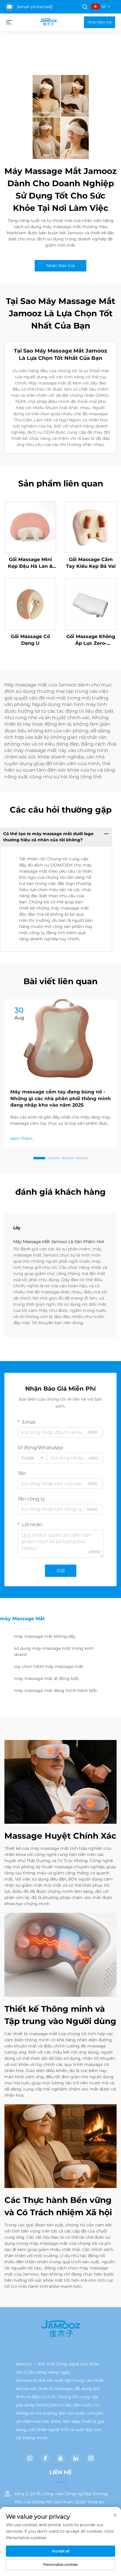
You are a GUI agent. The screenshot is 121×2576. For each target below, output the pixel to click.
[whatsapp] (30, 2458)
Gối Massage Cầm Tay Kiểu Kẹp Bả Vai (91, 563)
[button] (39, 1158)
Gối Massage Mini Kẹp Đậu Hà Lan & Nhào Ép (30, 563)
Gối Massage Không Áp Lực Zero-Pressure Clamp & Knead (91, 640)
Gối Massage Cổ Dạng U (30, 640)
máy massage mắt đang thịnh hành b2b (55, 1690)
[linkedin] (76, 2458)
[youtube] (60, 2458)
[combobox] (32, 1458)
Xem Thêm (21, 1139)
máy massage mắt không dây (45, 1636)
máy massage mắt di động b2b (46, 1678)
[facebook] (45, 2458)
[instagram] (91, 2458)
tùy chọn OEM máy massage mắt (49, 1666)
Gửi (61, 1571)
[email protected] (35, 7)
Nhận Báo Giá (100, 22)
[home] (48, 22)
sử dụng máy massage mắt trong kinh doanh (54, 1651)
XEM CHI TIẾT (30, 527)
